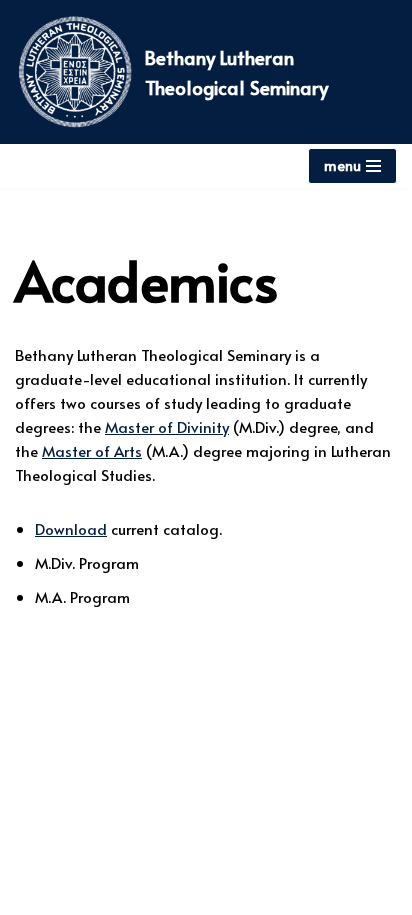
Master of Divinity (167, 426)
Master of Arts (92, 450)
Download (71, 528)
